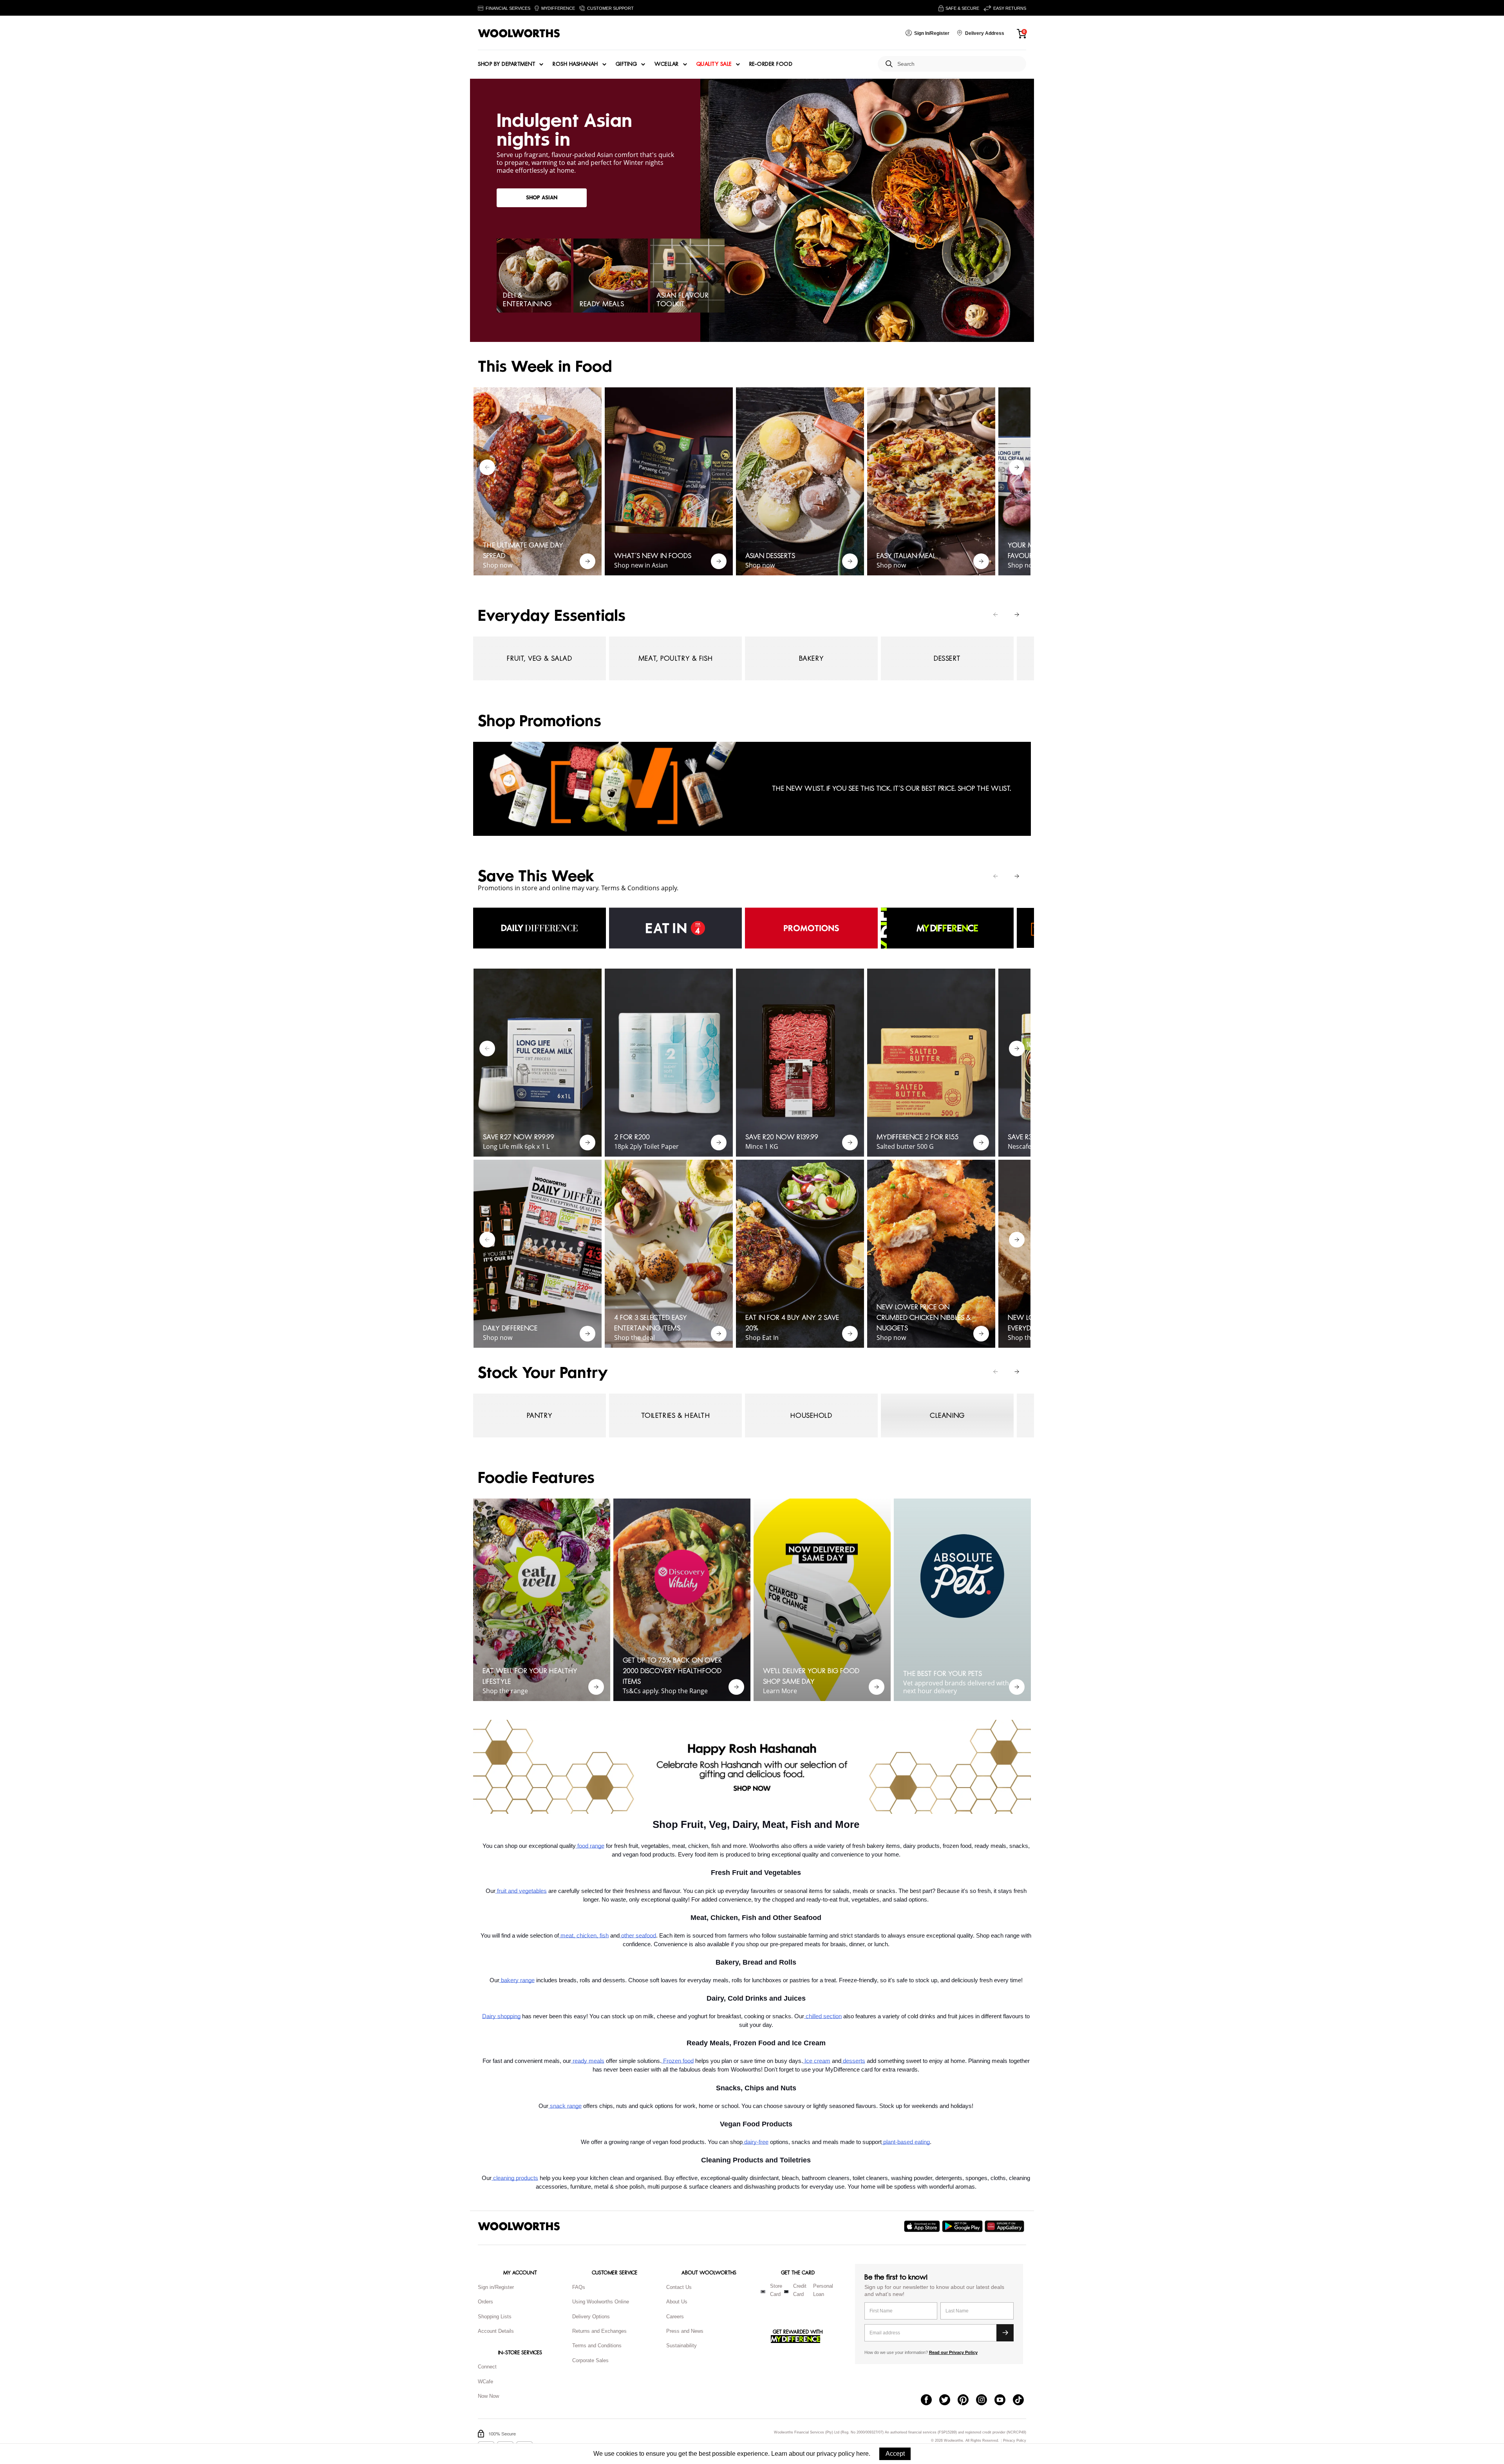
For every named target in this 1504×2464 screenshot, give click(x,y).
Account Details (496, 2331)
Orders (485, 2302)
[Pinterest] (967, 2401)
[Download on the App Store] (923, 2226)
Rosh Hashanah (575, 64)
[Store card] (763, 2292)
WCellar (667, 64)
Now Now (488, 2396)
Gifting (626, 64)
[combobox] (959, 64)
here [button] (862, 2454)
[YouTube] (1004, 2401)
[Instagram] (985, 2401)
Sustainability (681, 2346)
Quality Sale (714, 64)
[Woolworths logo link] (519, 33)
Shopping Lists (495, 2317)
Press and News (685, 2331)
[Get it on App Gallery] (1005, 2226)
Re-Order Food (771, 64)
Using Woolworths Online (601, 2302)
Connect (487, 2367)
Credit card (800, 2290)
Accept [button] (895, 2454)
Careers (675, 2317)
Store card (776, 2290)
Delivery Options (591, 2317)
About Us (677, 2302)
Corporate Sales (590, 2360)
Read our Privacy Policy (953, 2352)
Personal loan (823, 2290)
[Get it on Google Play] (963, 2226)
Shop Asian (542, 198)
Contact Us (679, 2287)
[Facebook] (930, 2401)
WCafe (485, 2382)
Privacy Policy (1015, 2441)
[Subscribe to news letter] (1005, 2333)
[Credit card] (786, 2292)
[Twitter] (948, 2401)
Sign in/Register (496, 2287)
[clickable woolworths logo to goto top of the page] (519, 2226)
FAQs (579, 2287)
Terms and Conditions (597, 2346)
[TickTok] (1022, 2401)
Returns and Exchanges (599, 2331)
